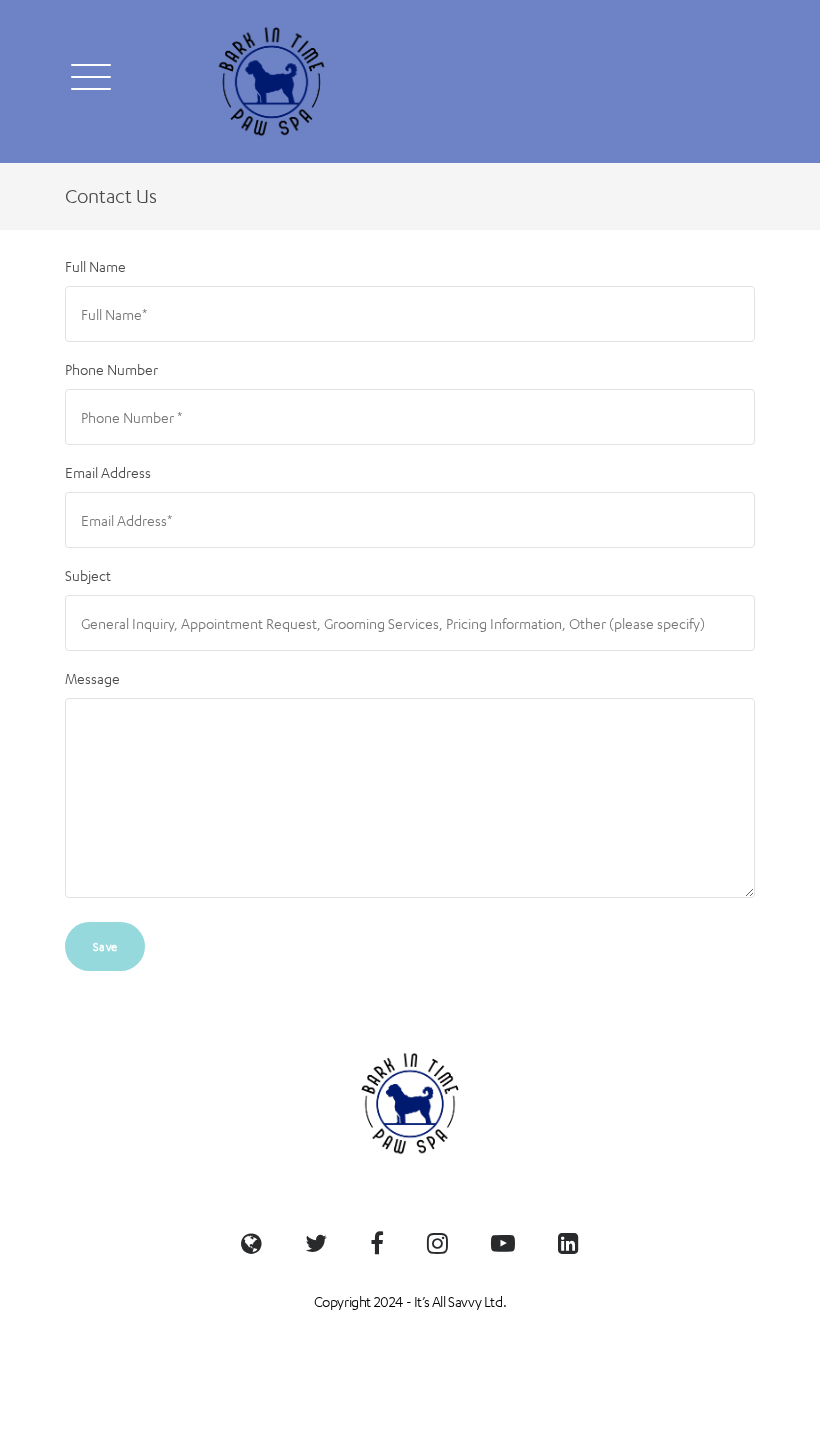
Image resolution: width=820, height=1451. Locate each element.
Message (92, 678)
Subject (88, 575)
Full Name (95, 266)
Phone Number (111, 369)
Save (105, 946)
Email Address (108, 472)
